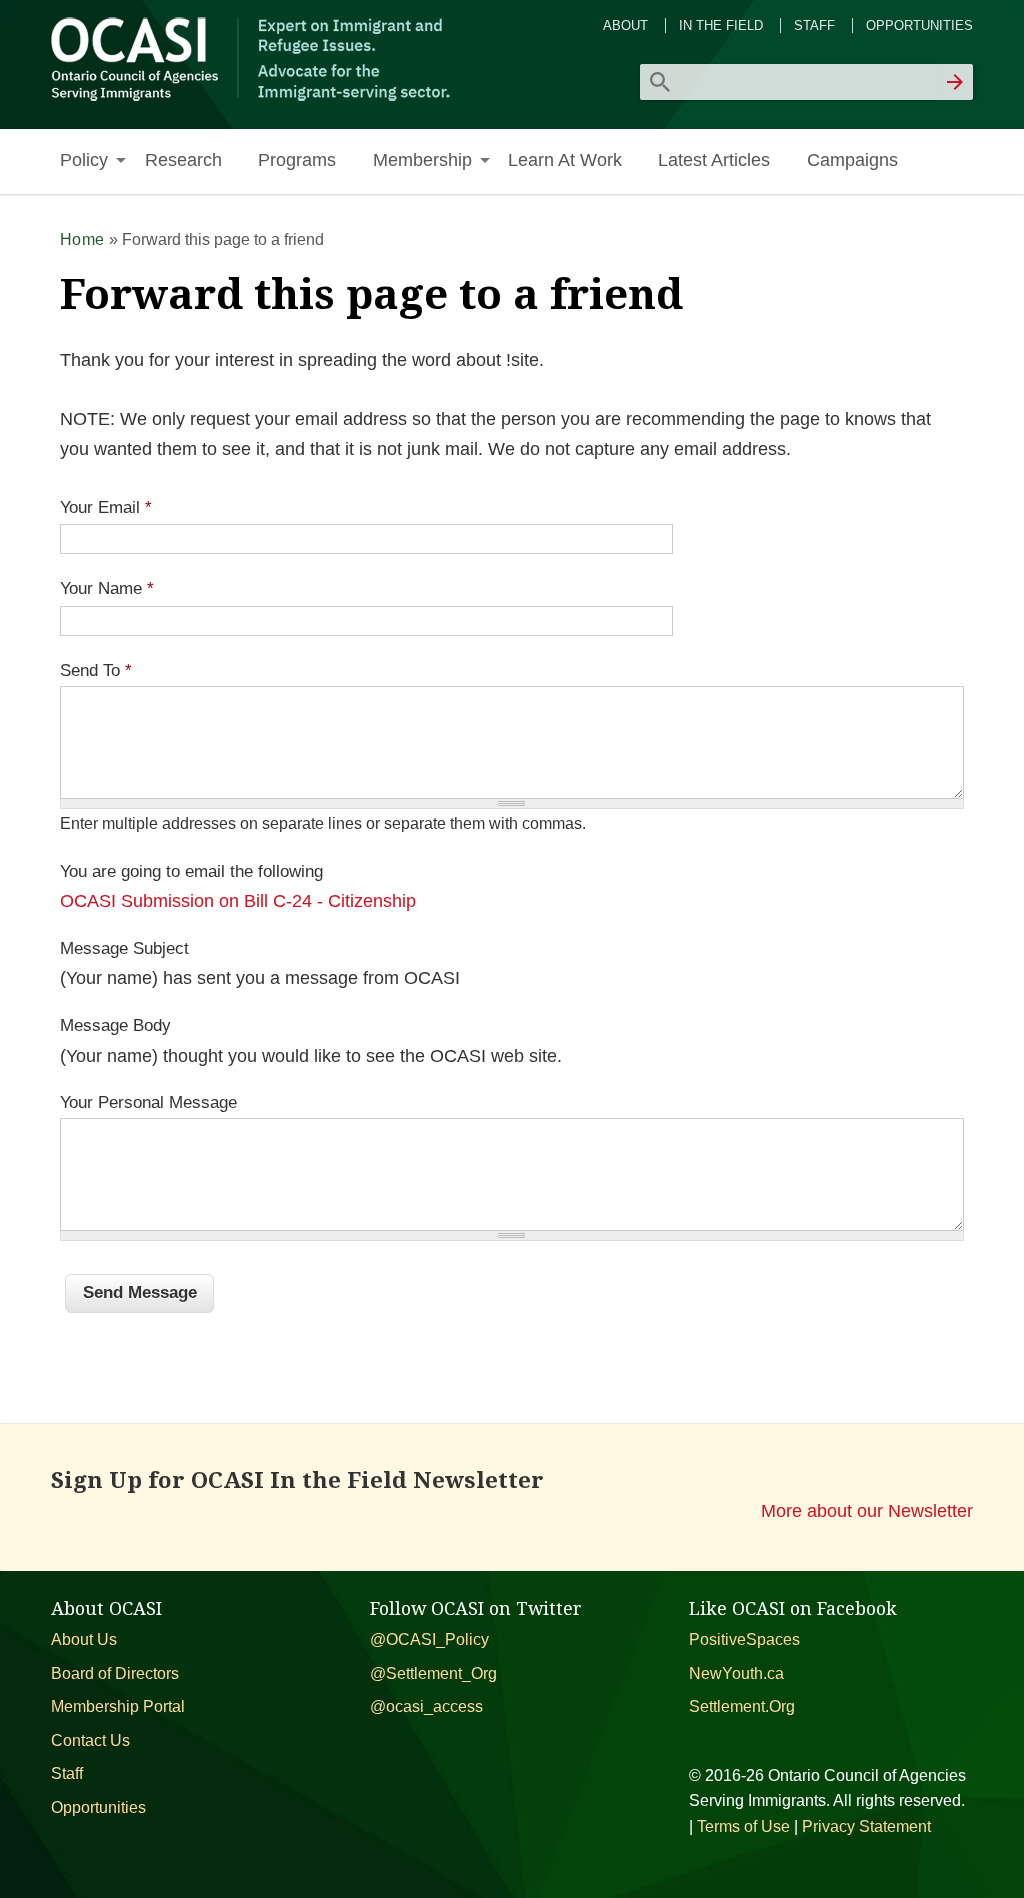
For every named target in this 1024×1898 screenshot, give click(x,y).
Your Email (106, 507)
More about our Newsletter (867, 1510)
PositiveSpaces (744, 1639)
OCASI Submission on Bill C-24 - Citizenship (238, 900)
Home (82, 239)
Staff (814, 25)
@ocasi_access (426, 1706)
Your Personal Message (148, 1102)
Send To (96, 670)
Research (183, 159)
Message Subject (124, 948)
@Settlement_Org (433, 1673)
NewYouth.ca (736, 1673)
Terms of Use (743, 1826)
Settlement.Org (742, 1706)
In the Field (721, 25)
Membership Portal (118, 1706)
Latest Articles (714, 159)
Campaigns (852, 159)
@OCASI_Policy (429, 1639)
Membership (422, 159)
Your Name (107, 588)
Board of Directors (115, 1673)
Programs (297, 159)
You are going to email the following (191, 871)
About (625, 25)
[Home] (253, 98)
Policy (84, 159)
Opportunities (919, 25)
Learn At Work (565, 159)
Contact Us (90, 1740)
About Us (84, 1639)
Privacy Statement (866, 1826)
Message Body (115, 1025)
